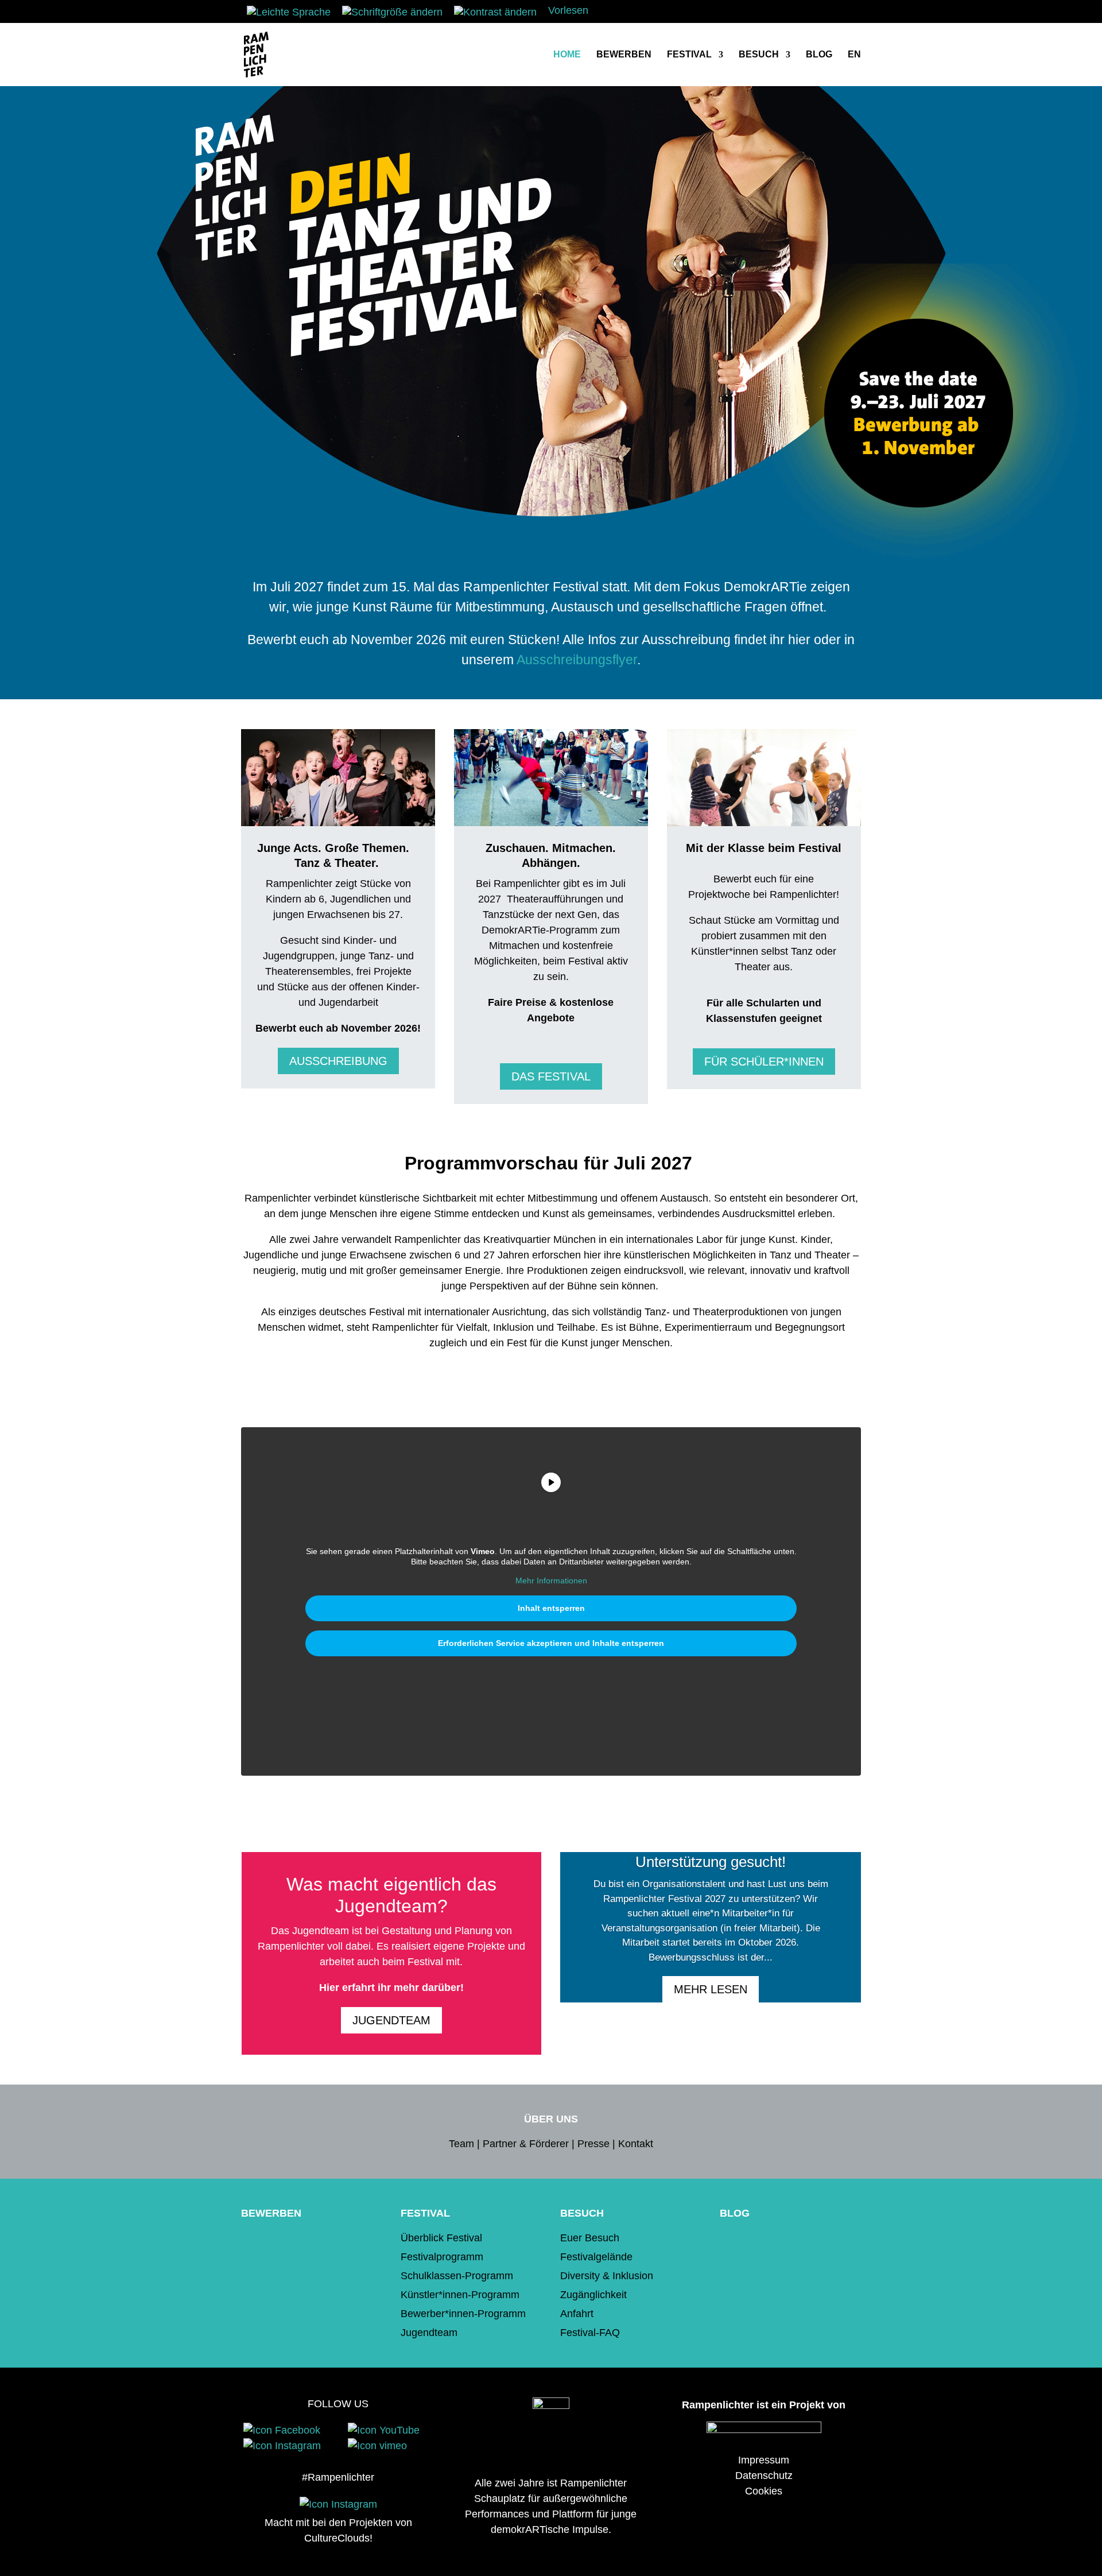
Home (567, 55)
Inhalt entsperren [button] (551, 1608)
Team (461, 2144)
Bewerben (624, 55)
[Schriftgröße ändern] (392, 12)
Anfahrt (577, 2314)
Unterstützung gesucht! (711, 1862)
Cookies (764, 2491)
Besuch (759, 55)
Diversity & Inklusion (607, 2276)
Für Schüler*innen (764, 1062)
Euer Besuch (590, 2238)
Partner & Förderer (526, 2144)
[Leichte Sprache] (289, 12)
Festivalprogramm (442, 2257)
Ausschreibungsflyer (577, 660)
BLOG (735, 2213)
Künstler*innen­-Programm (460, 2295)
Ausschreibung (338, 1061)
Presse (593, 2144)
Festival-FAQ (590, 2333)
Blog (819, 55)
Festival (689, 55)
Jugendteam (391, 2020)
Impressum (764, 2460)
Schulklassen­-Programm (457, 2276)
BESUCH (582, 2213)
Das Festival (551, 1076)
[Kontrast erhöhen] (495, 12)
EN (854, 55)
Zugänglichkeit (593, 2295)
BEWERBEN (271, 2213)
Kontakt (636, 2144)
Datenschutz (764, 2476)
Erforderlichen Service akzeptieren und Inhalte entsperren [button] (551, 1643)
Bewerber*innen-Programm (463, 2314)
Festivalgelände (596, 2257)
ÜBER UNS (551, 2119)
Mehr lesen (711, 1989)
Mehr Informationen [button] (551, 1581)
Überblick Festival (441, 2238)
